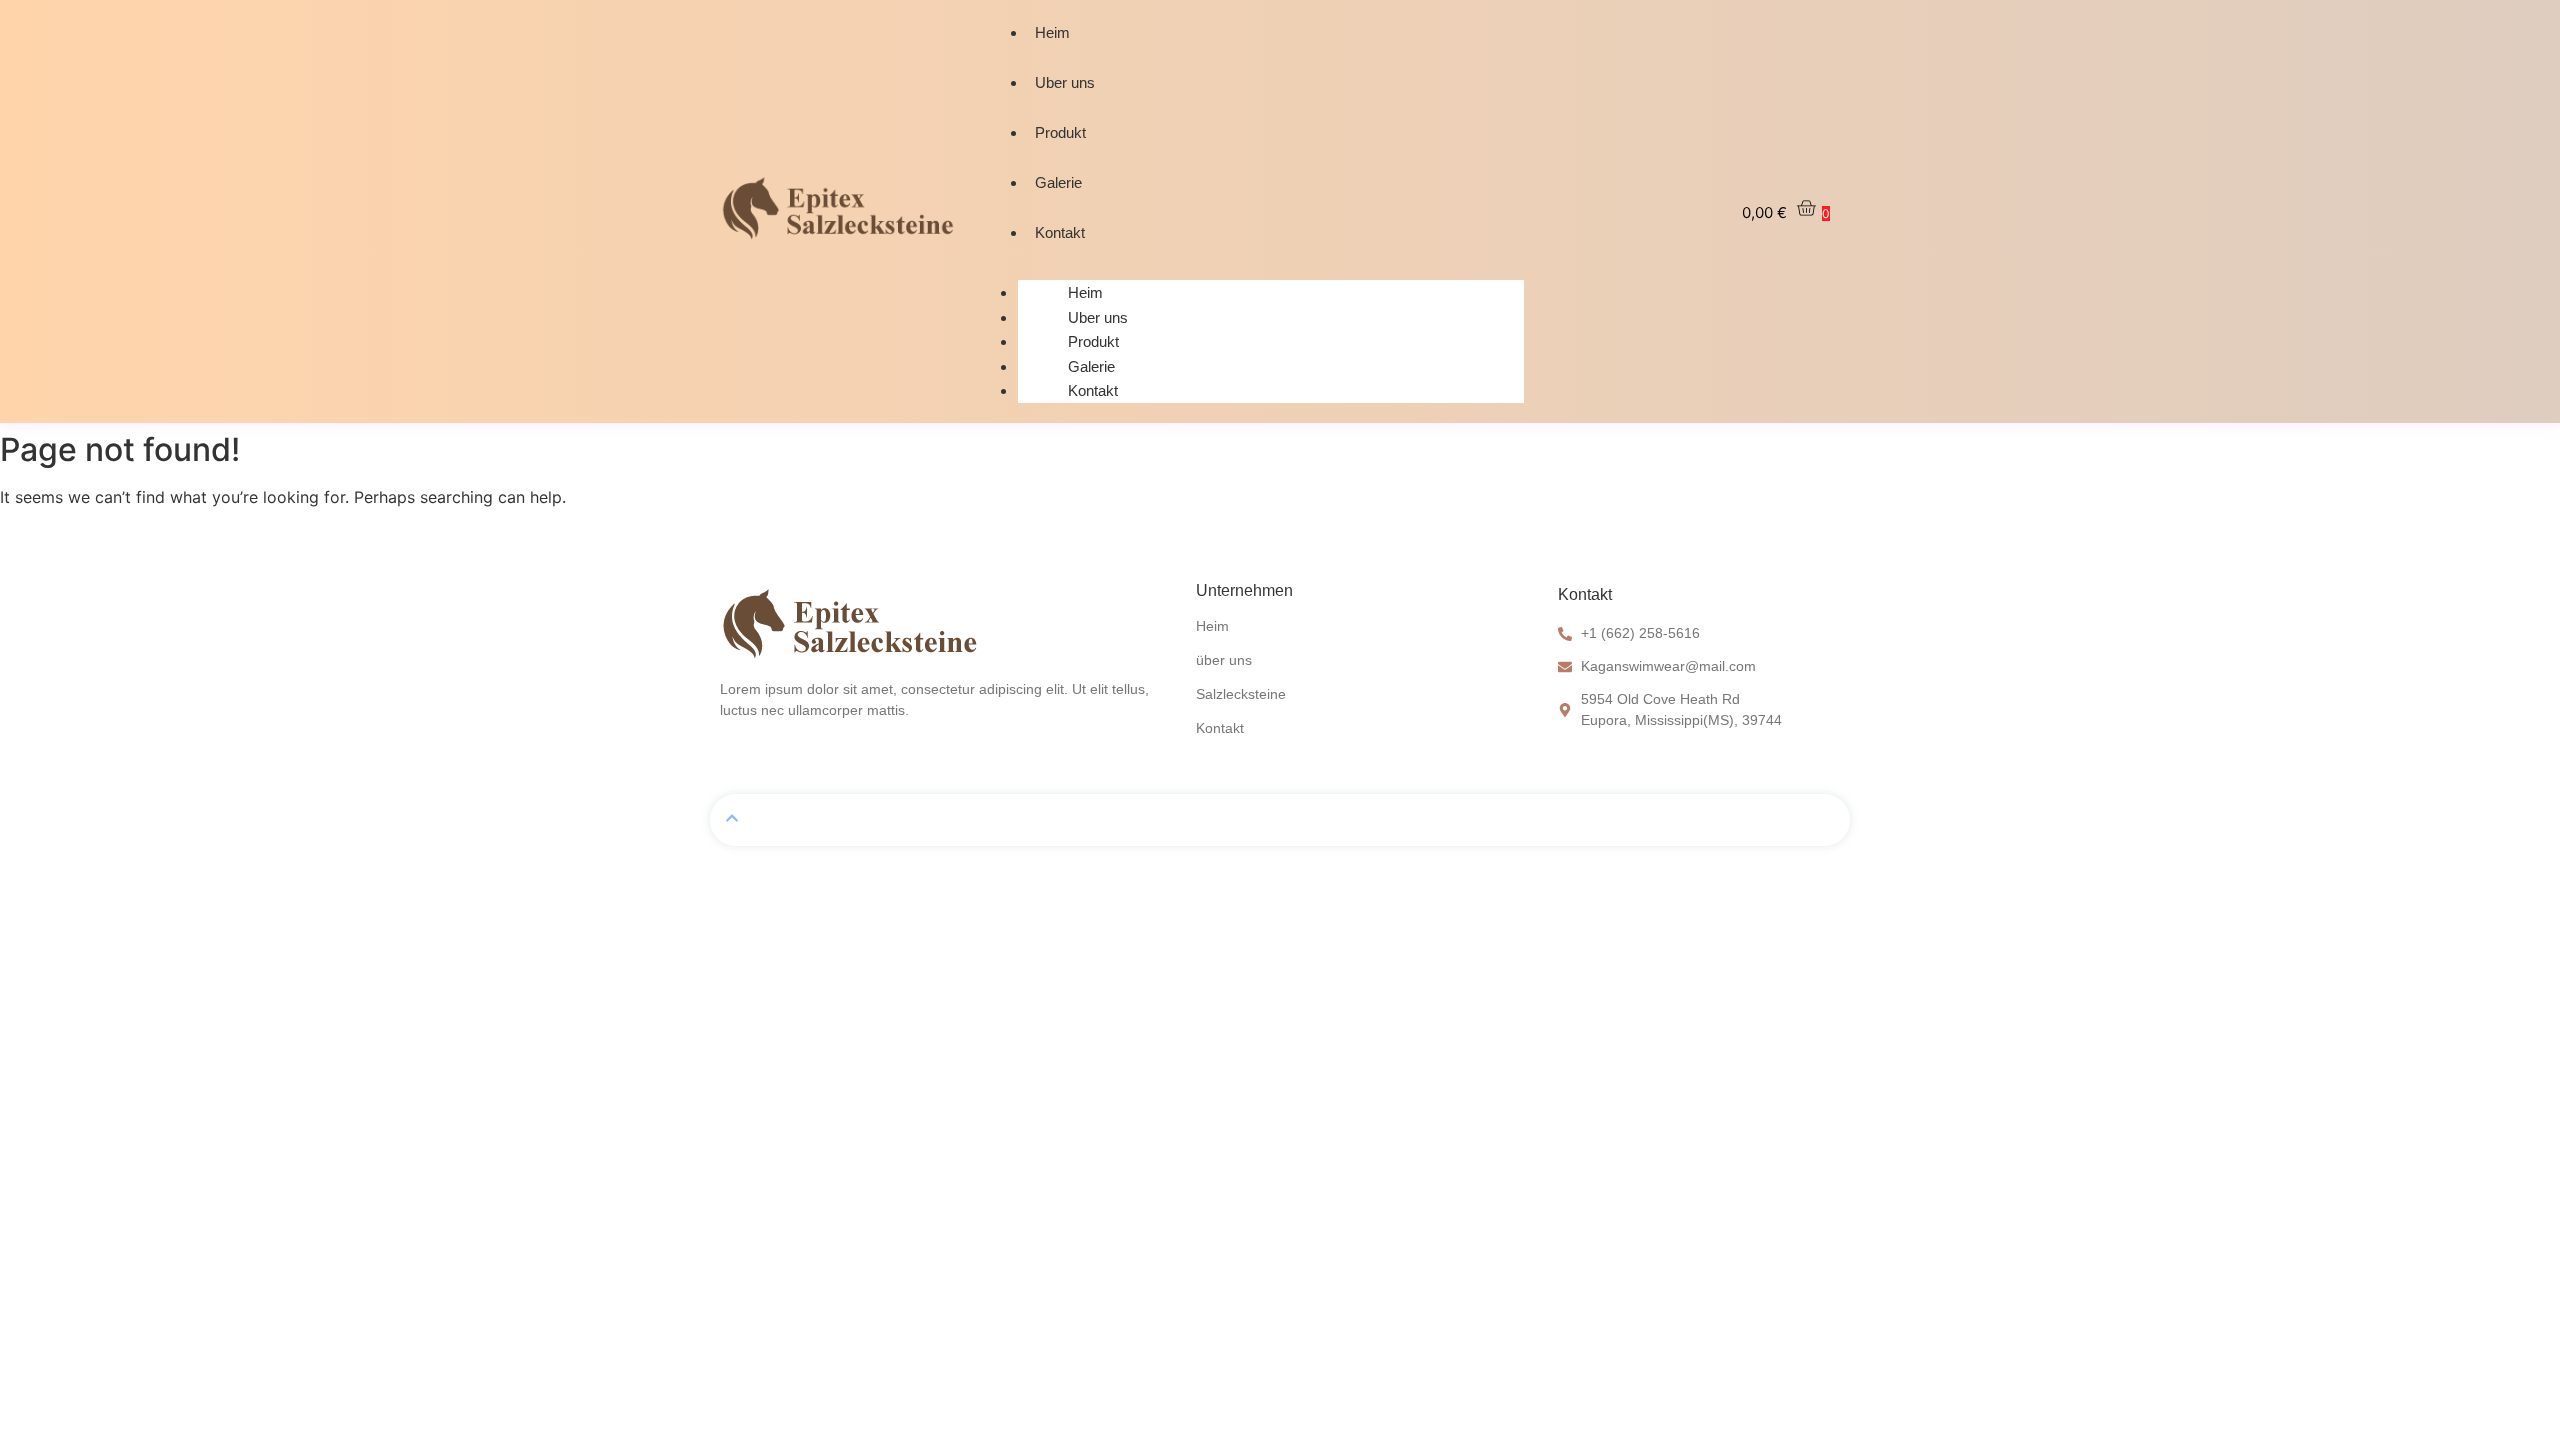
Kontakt (1060, 232)
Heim (1052, 32)
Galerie (1058, 182)
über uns (1224, 660)
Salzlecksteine (1241, 694)
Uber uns (1065, 82)
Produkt (1060, 132)
